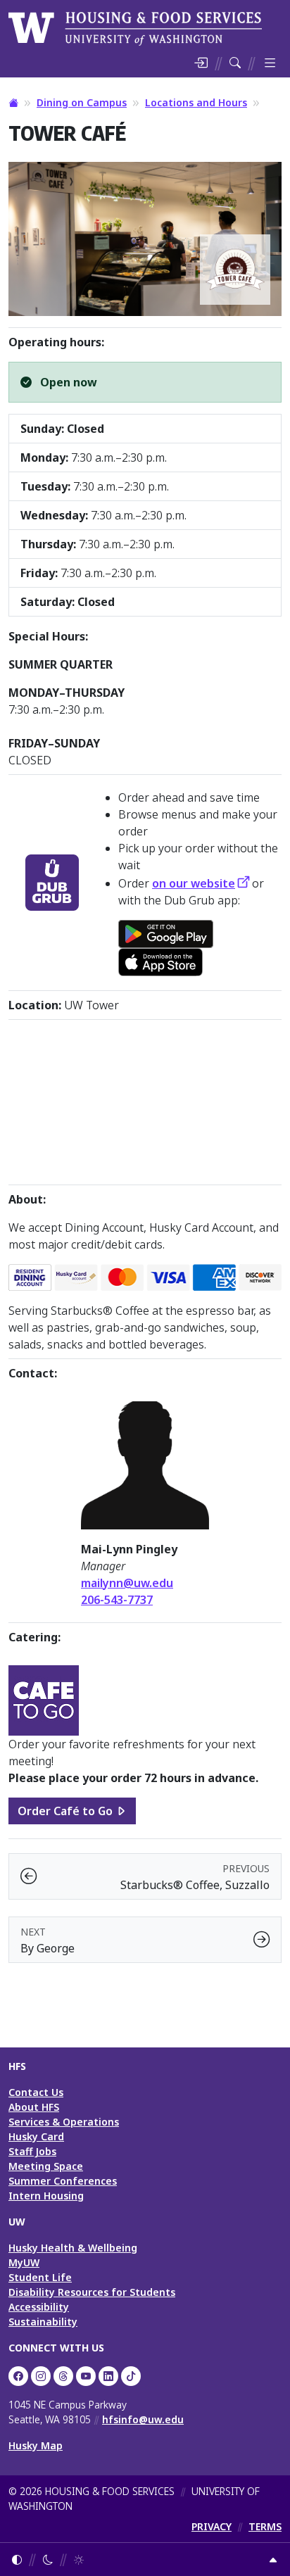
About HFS (34, 2107)
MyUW (24, 2262)
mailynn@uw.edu (127, 1583)
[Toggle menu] (270, 63)
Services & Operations (64, 2122)
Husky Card (36, 2136)
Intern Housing (46, 2196)
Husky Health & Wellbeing (73, 2248)
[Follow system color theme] (17, 2559)
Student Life (40, 2277)
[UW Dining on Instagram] (41, 2376)
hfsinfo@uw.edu (143, 2419)
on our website (194, 883)
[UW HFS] (135, 27)
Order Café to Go (65, 1811)
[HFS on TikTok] (131, 2376)
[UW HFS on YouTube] (86, 2376)
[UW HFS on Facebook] (18, 2376)
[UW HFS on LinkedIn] (108, 2376)
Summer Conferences (63, 2181)
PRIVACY (212, 2526)
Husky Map (36, 2445)
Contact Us (36, 2092)
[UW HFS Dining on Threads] (63, 2376)
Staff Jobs (32, 2151)
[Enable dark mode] (48, 2559)
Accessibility (39, 2307)
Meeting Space (46, 2166)
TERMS (265, 2526)
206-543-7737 (117, 1600)
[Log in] (201, 63)
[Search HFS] (235, 63)
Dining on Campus (82, 102)
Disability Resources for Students (92, 2292)
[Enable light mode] (79, 2559)
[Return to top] (273, 2559)
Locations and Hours (196, 102)
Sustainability (43, 2322)
